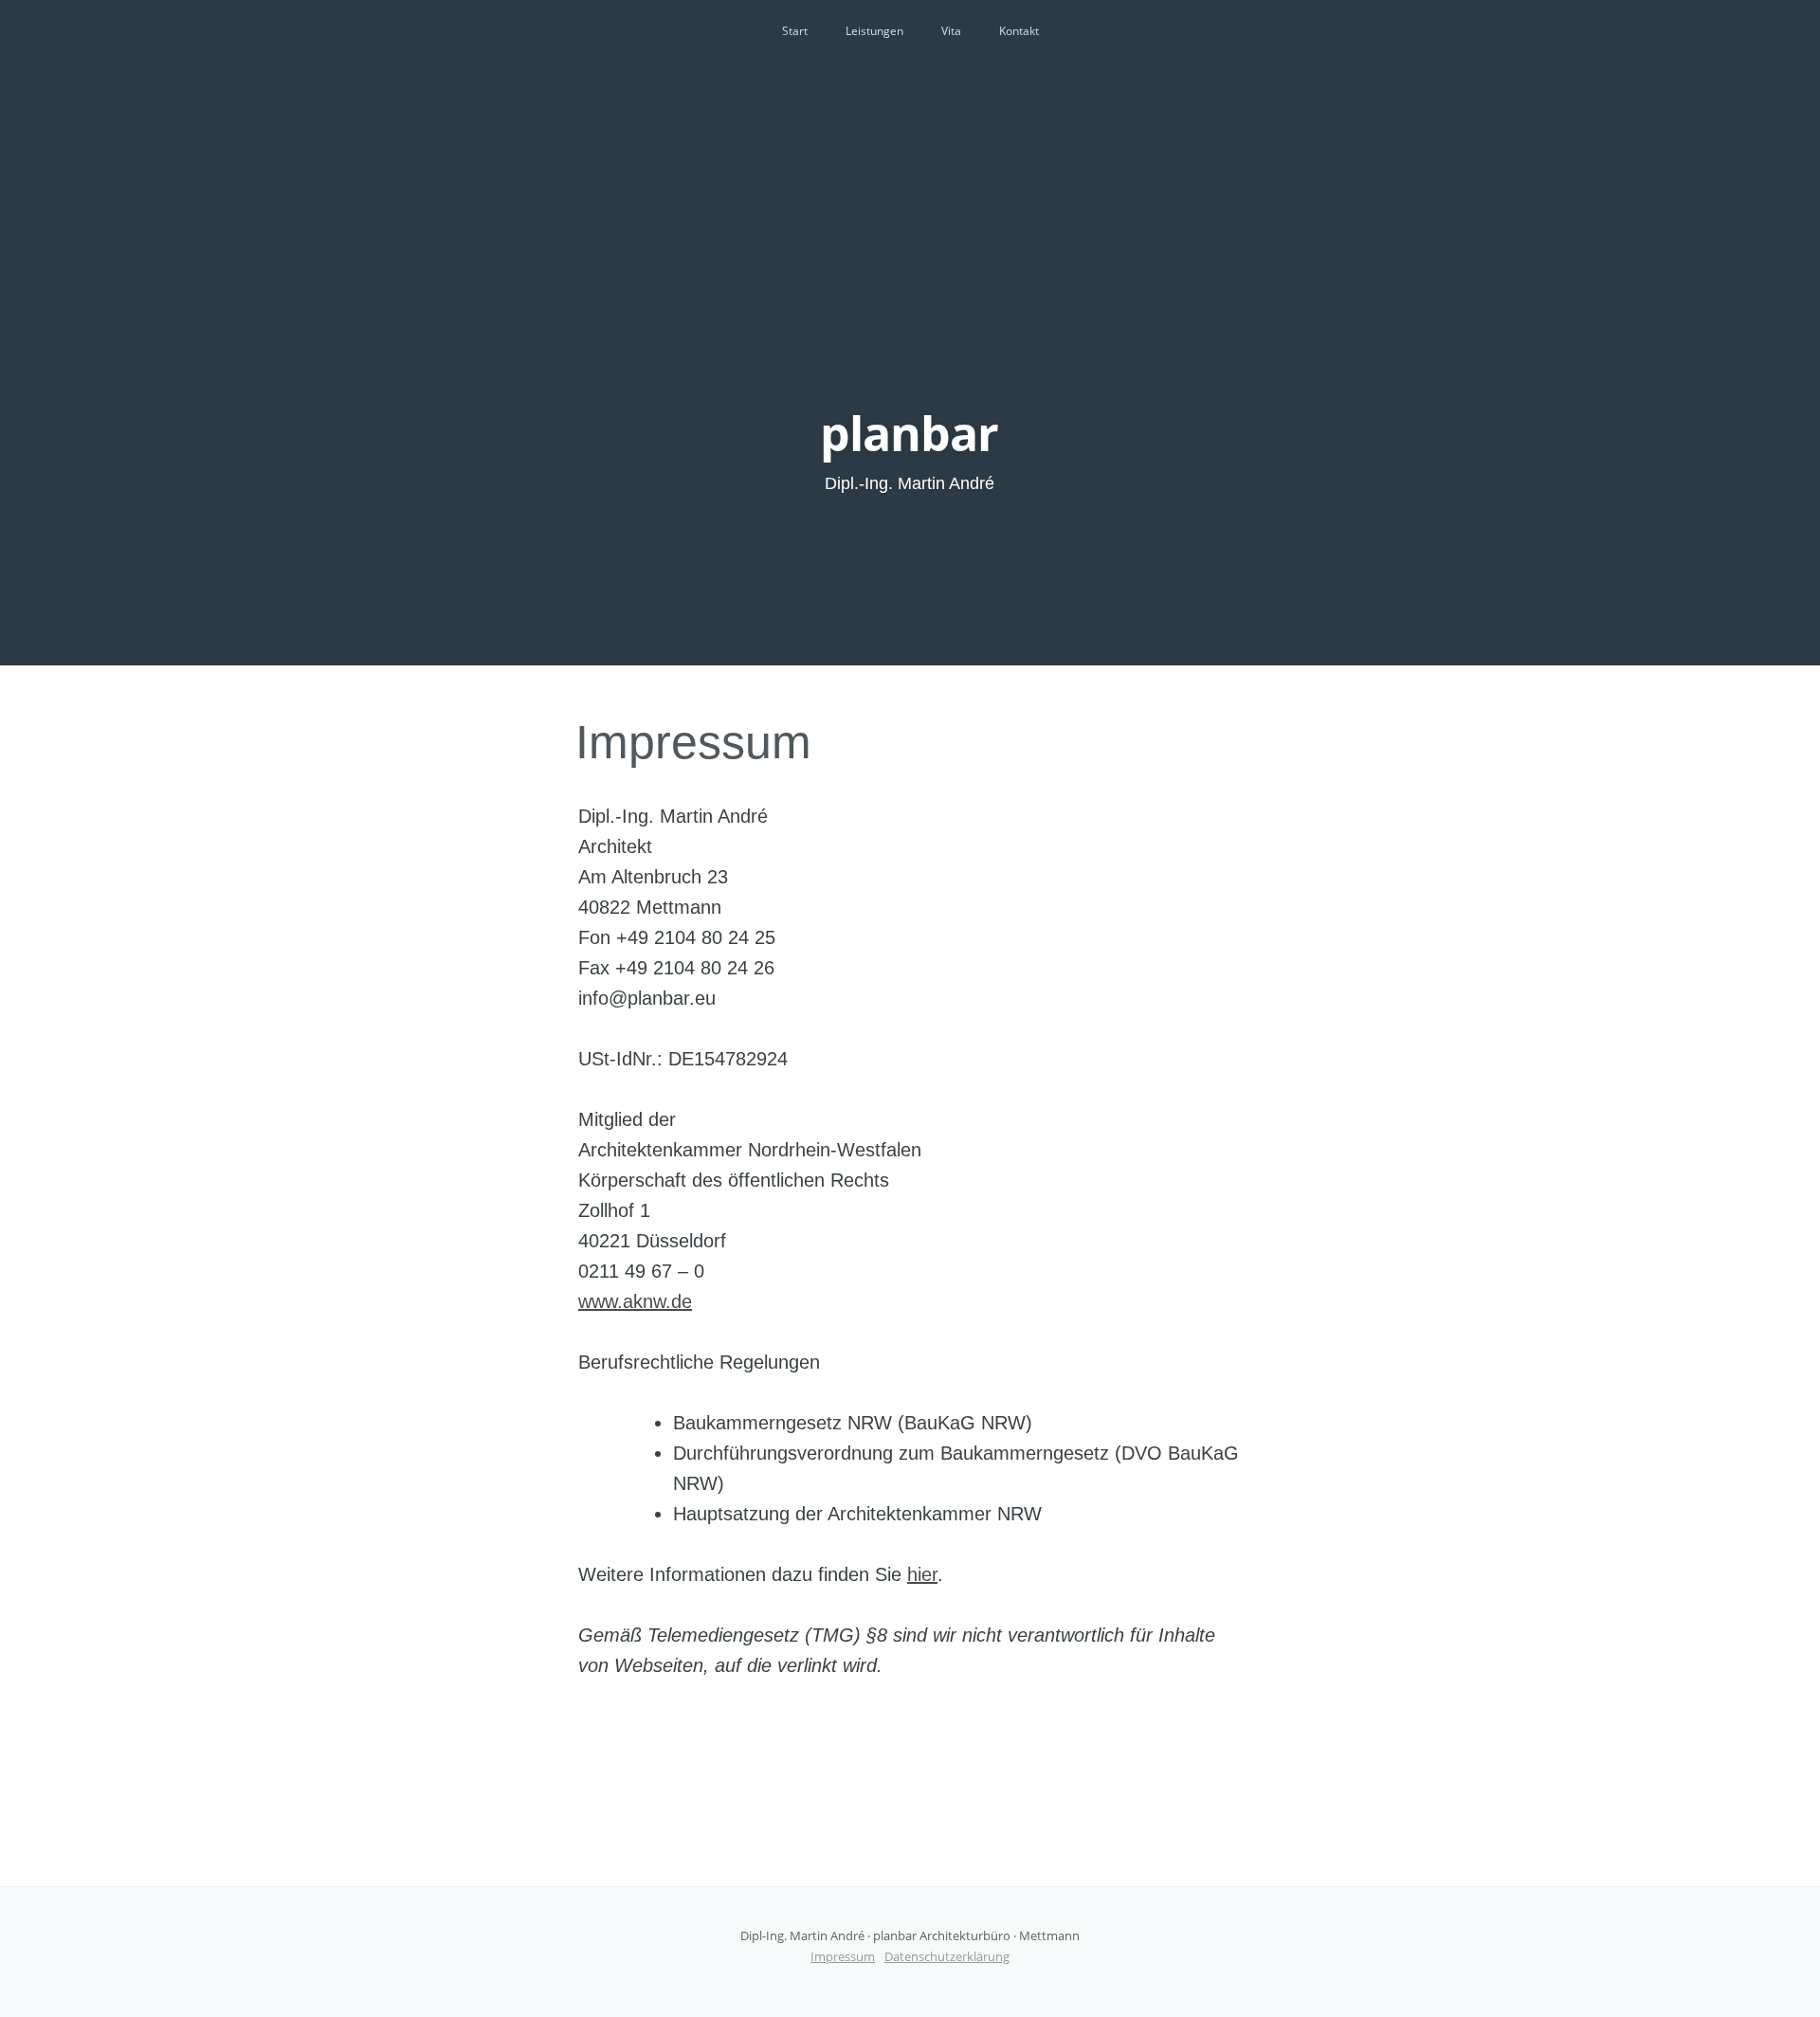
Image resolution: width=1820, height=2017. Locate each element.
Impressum (693, 742)
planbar (909, 433)
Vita (951, 31)
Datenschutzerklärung (947, 1956)
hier (922, 1574)
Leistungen (874, 31)
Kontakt (1019, 31)
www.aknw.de (635, 1301)
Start (795, 31)
